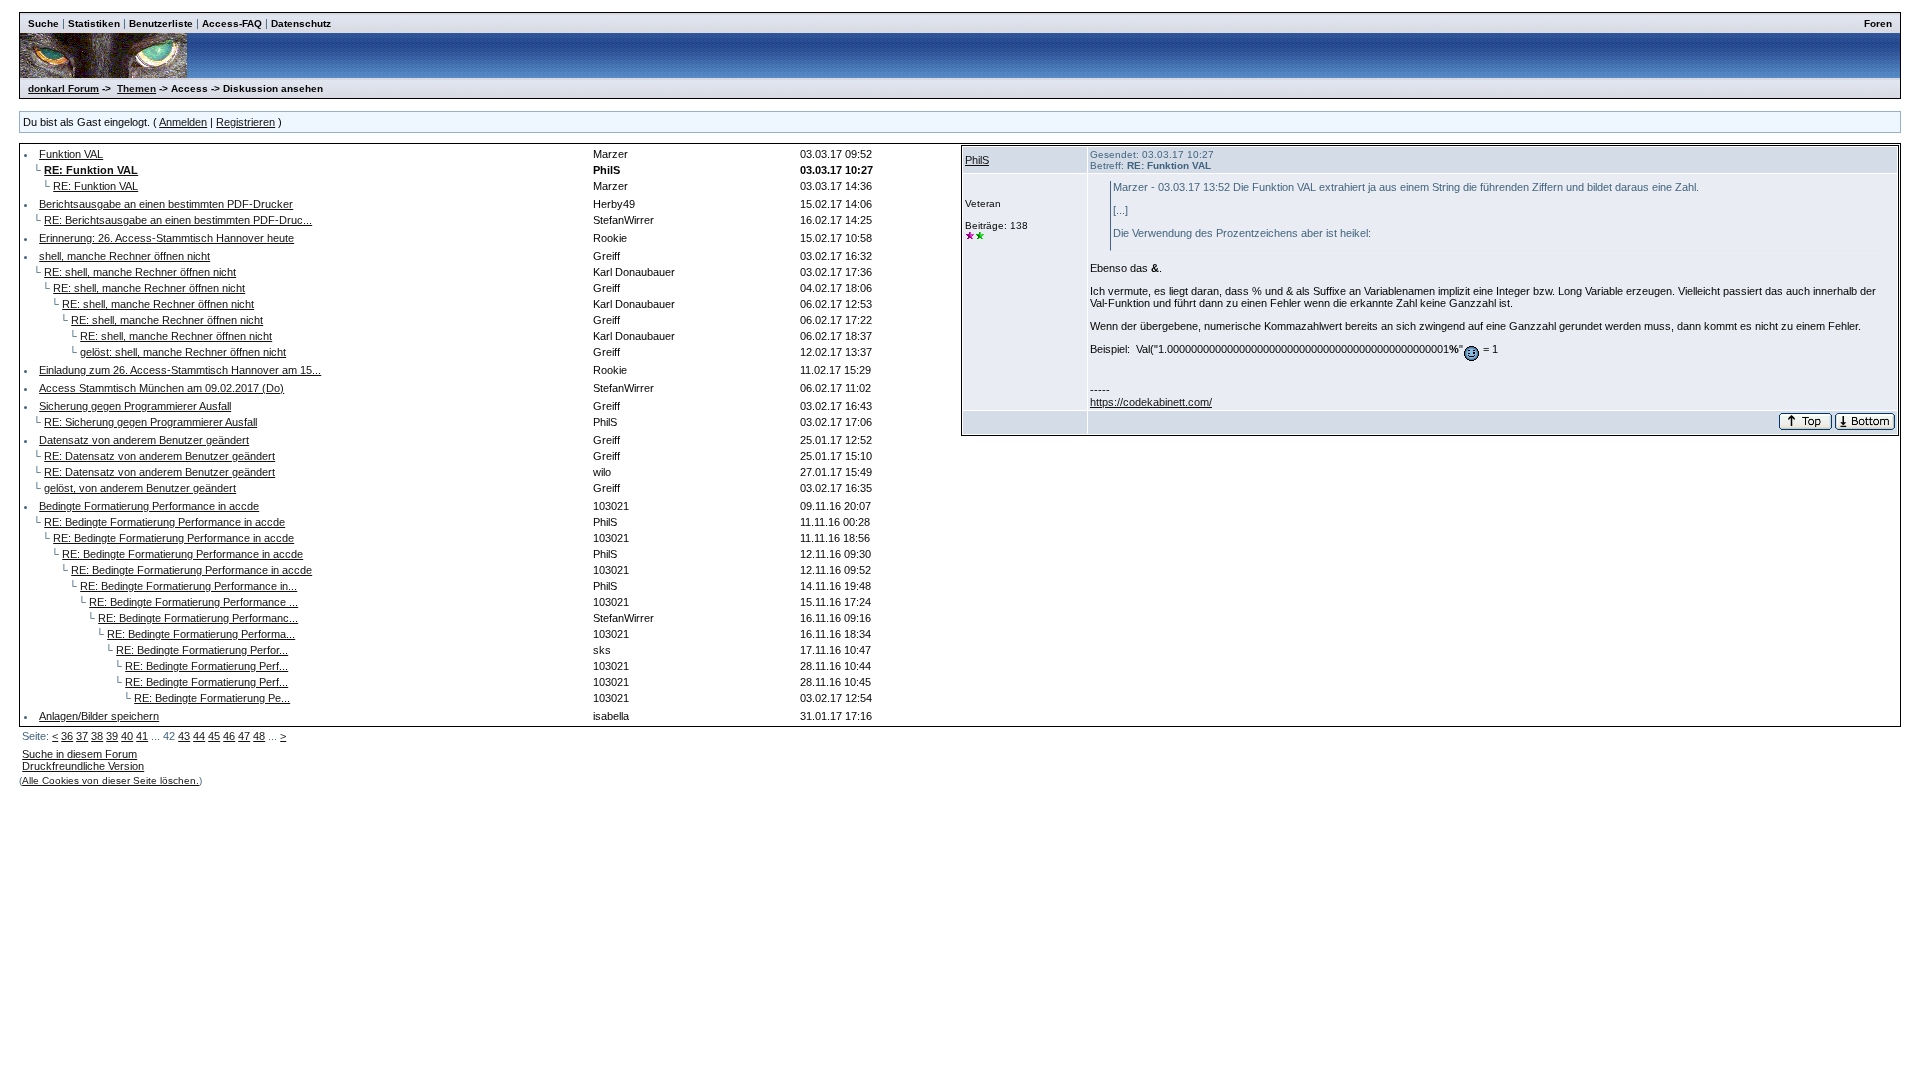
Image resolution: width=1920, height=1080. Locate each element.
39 (112, 736)
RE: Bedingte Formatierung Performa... (201, 634)
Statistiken (94, 23)
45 (214, 736)
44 (199, 736)
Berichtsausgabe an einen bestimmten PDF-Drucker (166, 204)
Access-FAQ (232, 23)
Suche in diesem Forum (79, 754)
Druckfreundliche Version (83, 766)
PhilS (977, 160)
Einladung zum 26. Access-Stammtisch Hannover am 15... (180, 370)
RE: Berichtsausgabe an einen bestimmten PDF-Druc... (178, 220)
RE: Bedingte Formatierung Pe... (212, 698)
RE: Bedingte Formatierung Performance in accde (164, 522)
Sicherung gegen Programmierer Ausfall (135, 406)
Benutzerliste (161, 23)
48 (259, 736)
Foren (1878, 23)
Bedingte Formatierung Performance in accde (149, 506)
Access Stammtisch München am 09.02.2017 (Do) (161, 388)
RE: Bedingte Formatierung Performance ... (193, 602)
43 (184, 736)
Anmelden (183, 122)
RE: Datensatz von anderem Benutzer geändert (159, 456)
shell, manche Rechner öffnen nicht (124, 256)
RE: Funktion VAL (95, 186)
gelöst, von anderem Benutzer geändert (140, 488)
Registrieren (245, 122)
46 (229, 736)
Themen (136, 88)
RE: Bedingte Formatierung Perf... (206, 666)
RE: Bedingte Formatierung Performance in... (188, 586)
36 (67, 736)
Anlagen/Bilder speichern (99, 716)
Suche (43, 23)
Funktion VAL (71, 154)
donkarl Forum (63, 88)
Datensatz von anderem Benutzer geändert (144, 440)
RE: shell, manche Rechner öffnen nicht (140, 272)
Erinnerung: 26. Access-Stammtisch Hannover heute (166, 238)
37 (82, 736)
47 (244, 736)
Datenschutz (301, 23)
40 (127, 736)
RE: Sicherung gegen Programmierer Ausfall (150, 422)
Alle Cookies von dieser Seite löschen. (110, 780)
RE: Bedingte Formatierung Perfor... (202, 650)
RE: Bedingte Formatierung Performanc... (198, 618)
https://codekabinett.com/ (1151, 402)
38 (97, 736)
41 (142, 736)
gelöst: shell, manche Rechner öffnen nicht (183, 352)
